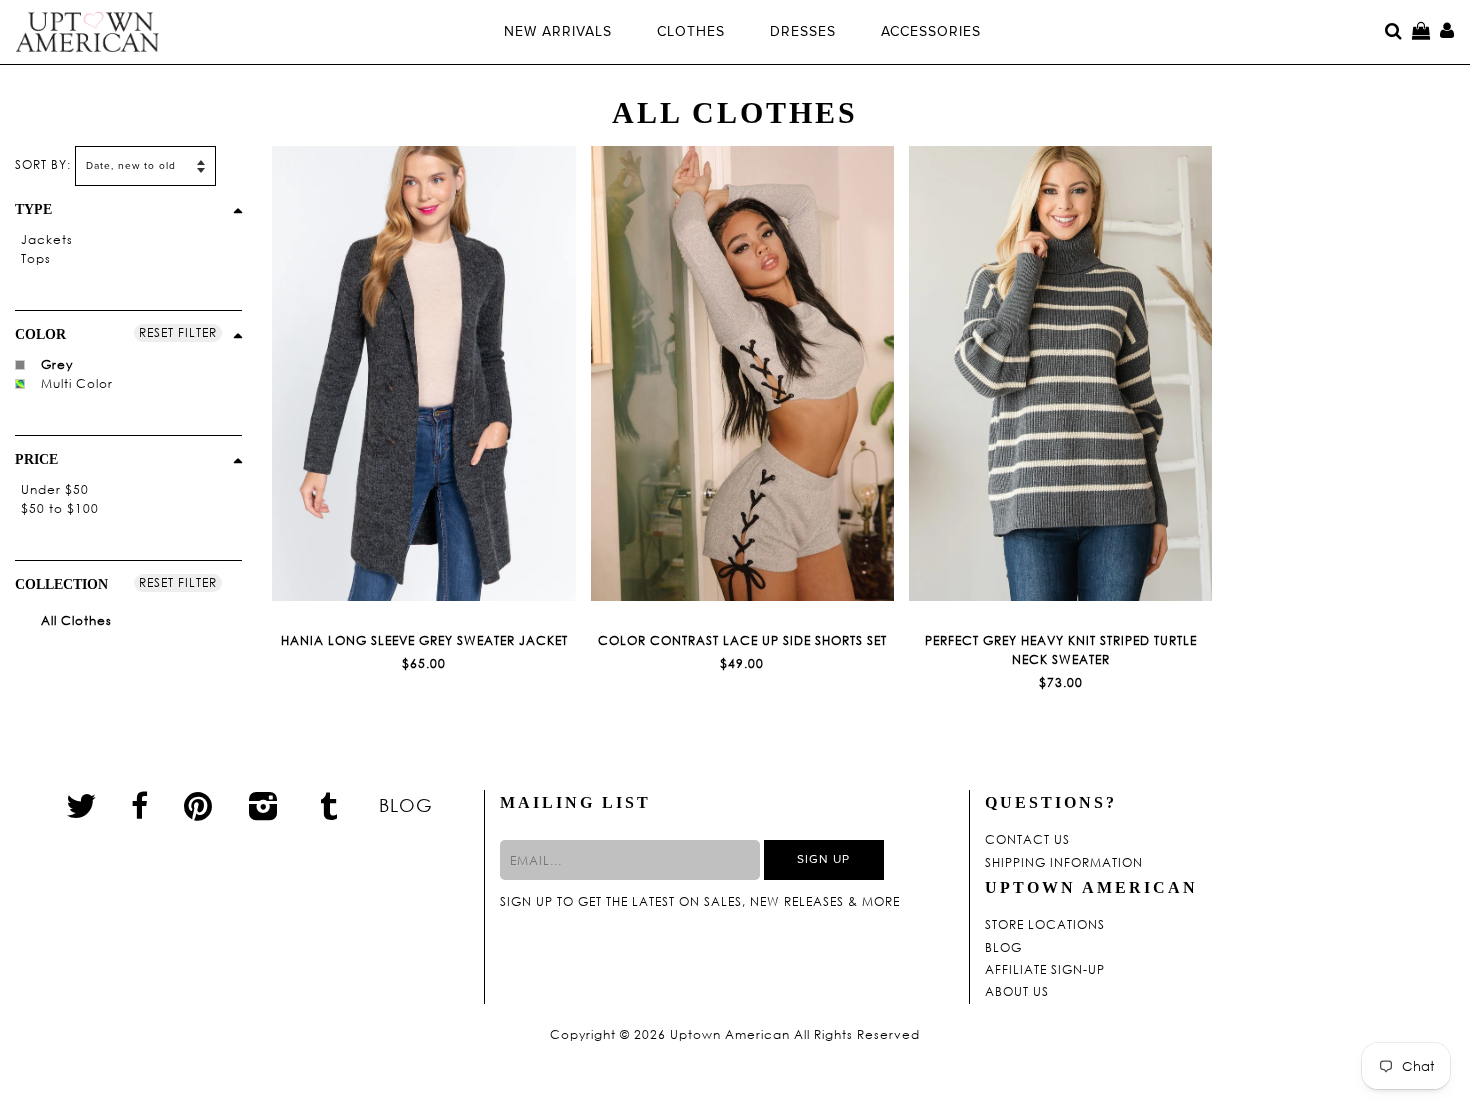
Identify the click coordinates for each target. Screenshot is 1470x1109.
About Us (1017, 992)
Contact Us (1027, 840)
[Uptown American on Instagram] (264, 805)
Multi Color (77, 383)
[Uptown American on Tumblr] (329, 805)
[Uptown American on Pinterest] (198, 805)
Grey (57, 364)
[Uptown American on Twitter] (81, 805)
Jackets (47, 239)
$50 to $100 (60, 508)
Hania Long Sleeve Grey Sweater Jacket (424, 640)
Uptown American (730, 1035)
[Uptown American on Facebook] (140, 806)
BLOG (406, 805)
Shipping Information (1064, 863)
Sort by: (43, 164)
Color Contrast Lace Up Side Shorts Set (742, 640)
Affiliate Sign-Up (1045, 970)
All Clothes (74, 620)
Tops (36, 258)
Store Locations (1045, 925)
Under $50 (55, 489)
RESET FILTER (178, 332)
